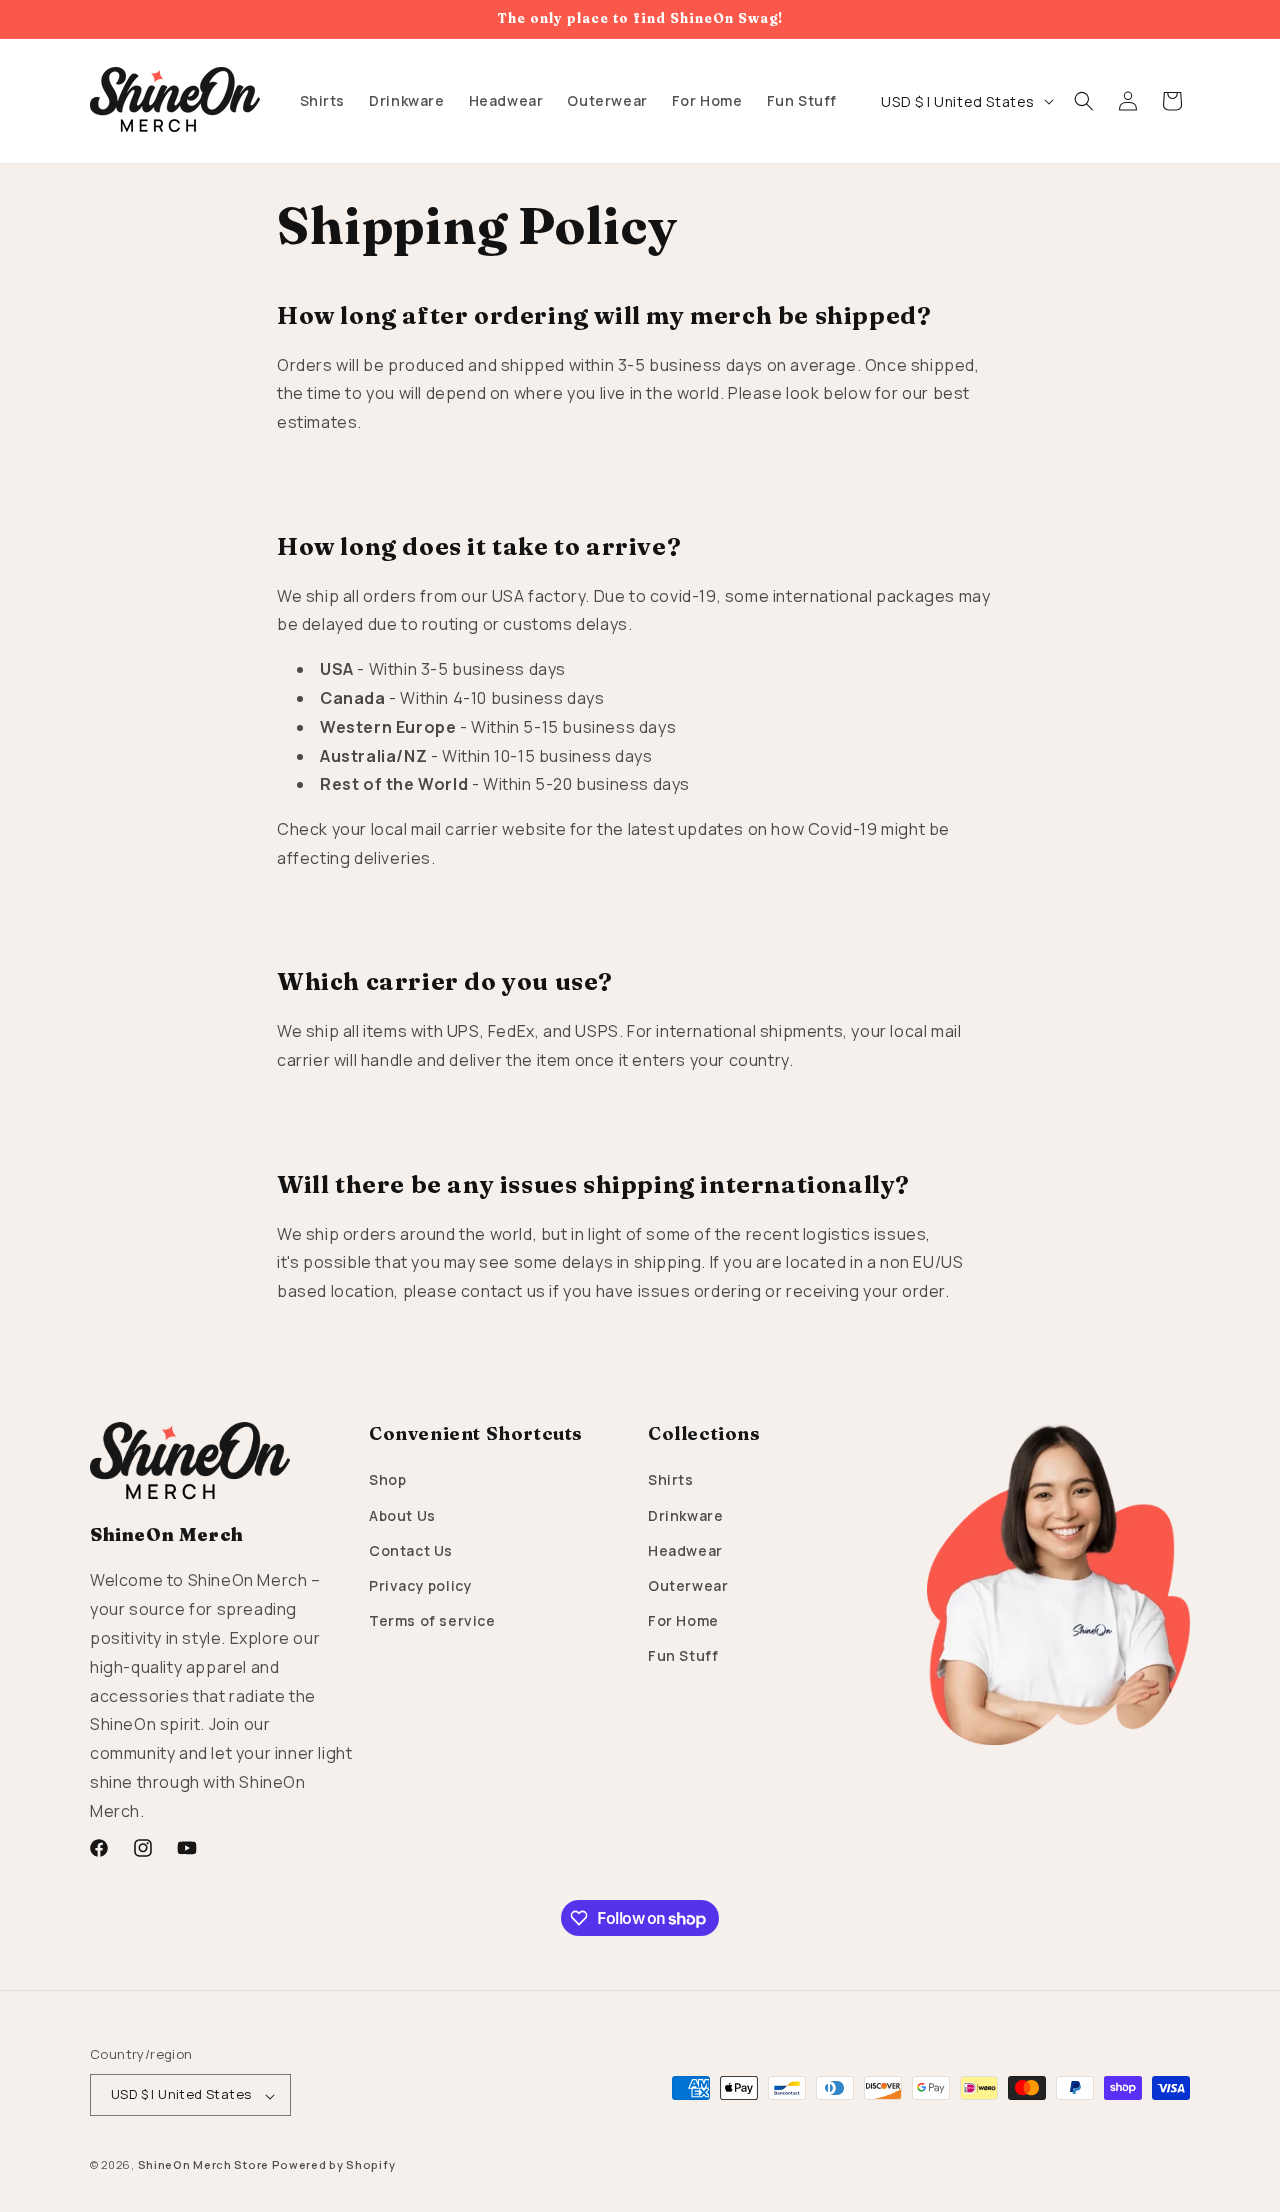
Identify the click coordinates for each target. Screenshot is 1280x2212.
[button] (1084, 101)
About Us (402, 1515)
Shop (387, 1480)
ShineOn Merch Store (203, 2165)
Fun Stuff (683, 1656)
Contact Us (411, 1550)
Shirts (671, 1480)
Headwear (685, 1550)
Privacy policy (420, 1585)
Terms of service (432, 1621)
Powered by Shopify (334, 2165)
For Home (683, 1621)
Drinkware (685, 1515)
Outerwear (688, 1585)
